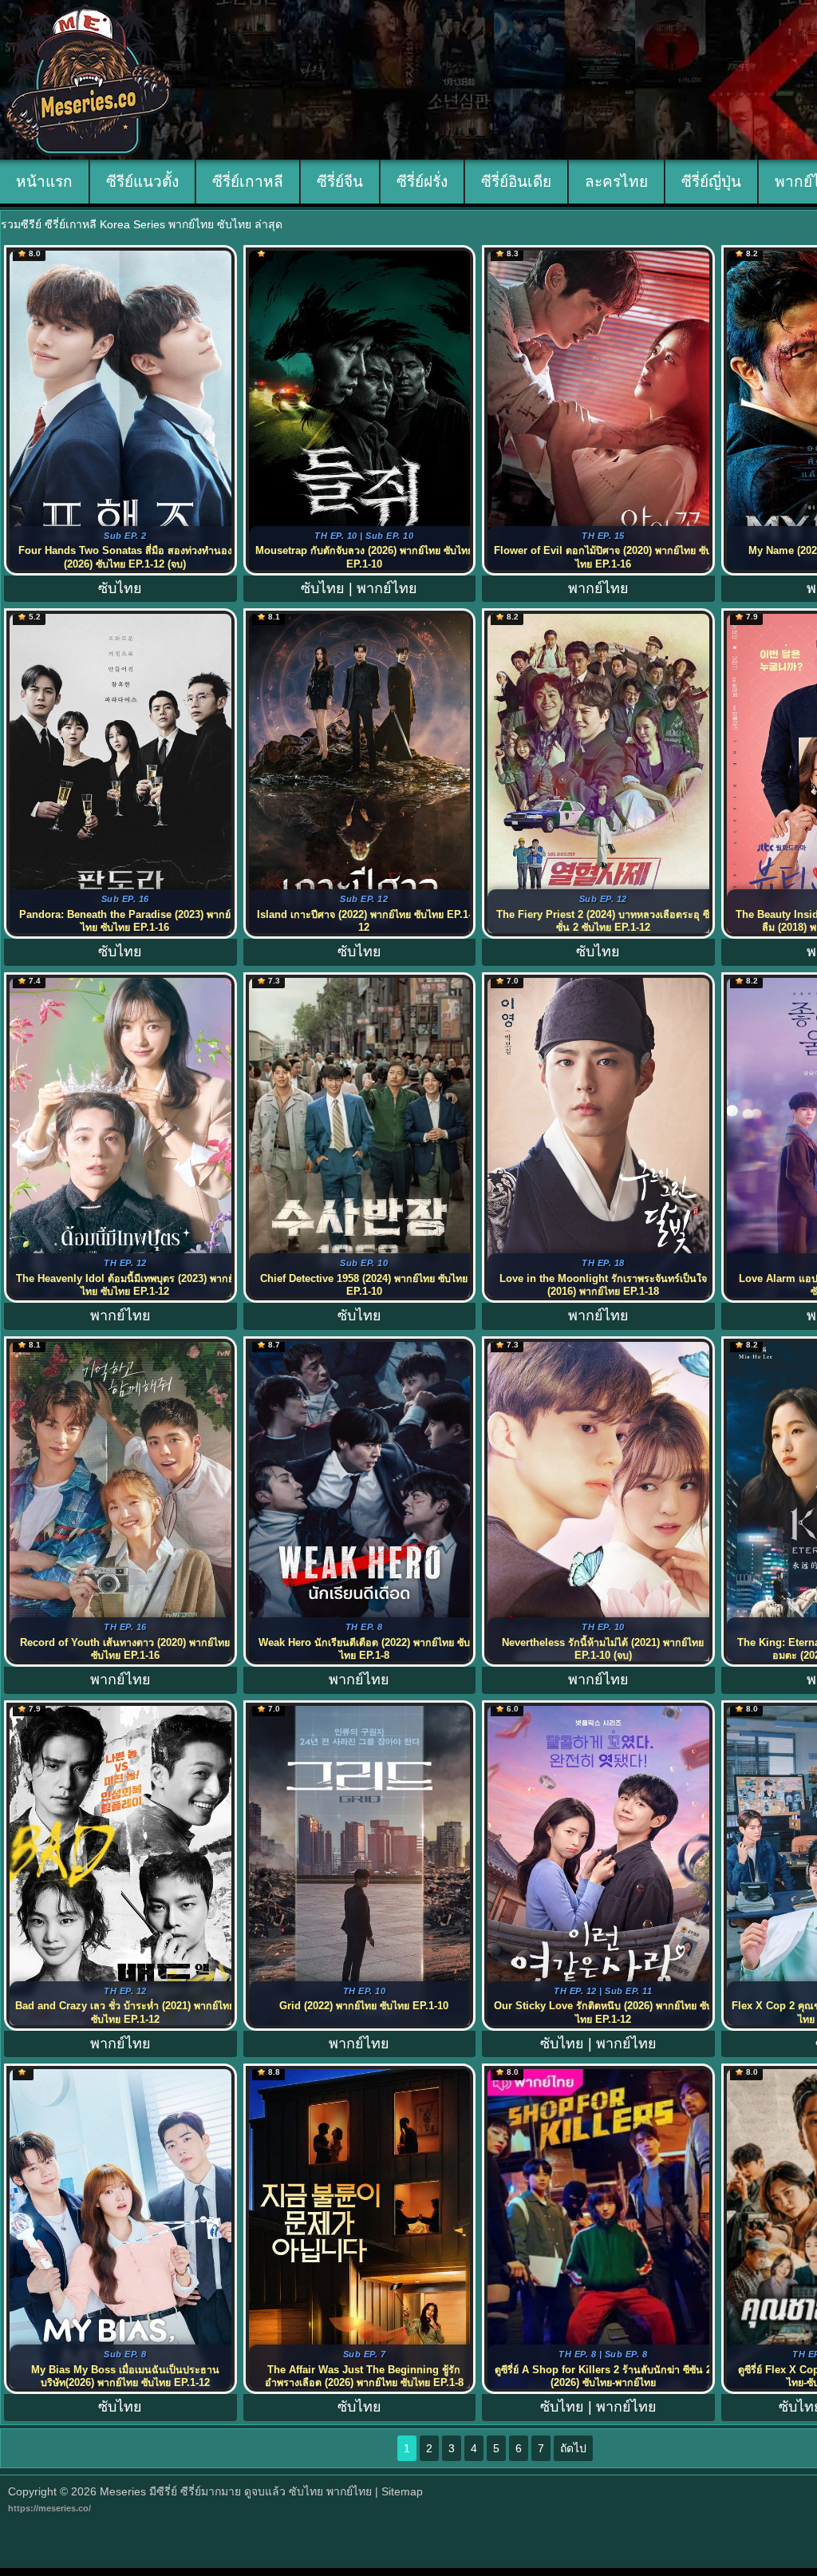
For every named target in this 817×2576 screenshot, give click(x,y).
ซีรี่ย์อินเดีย (516, 182)
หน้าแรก (44, 182)
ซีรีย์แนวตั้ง (142, 182)
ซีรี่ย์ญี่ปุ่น (711, 182)
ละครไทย (616, 182)
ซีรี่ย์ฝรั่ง (422, 182)
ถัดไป (573, 2448)
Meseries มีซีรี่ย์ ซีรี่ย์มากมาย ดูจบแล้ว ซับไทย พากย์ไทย (236, 2491)
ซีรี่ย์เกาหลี (248, 182)
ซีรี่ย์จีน (340, 182)
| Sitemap (399, 2491)
